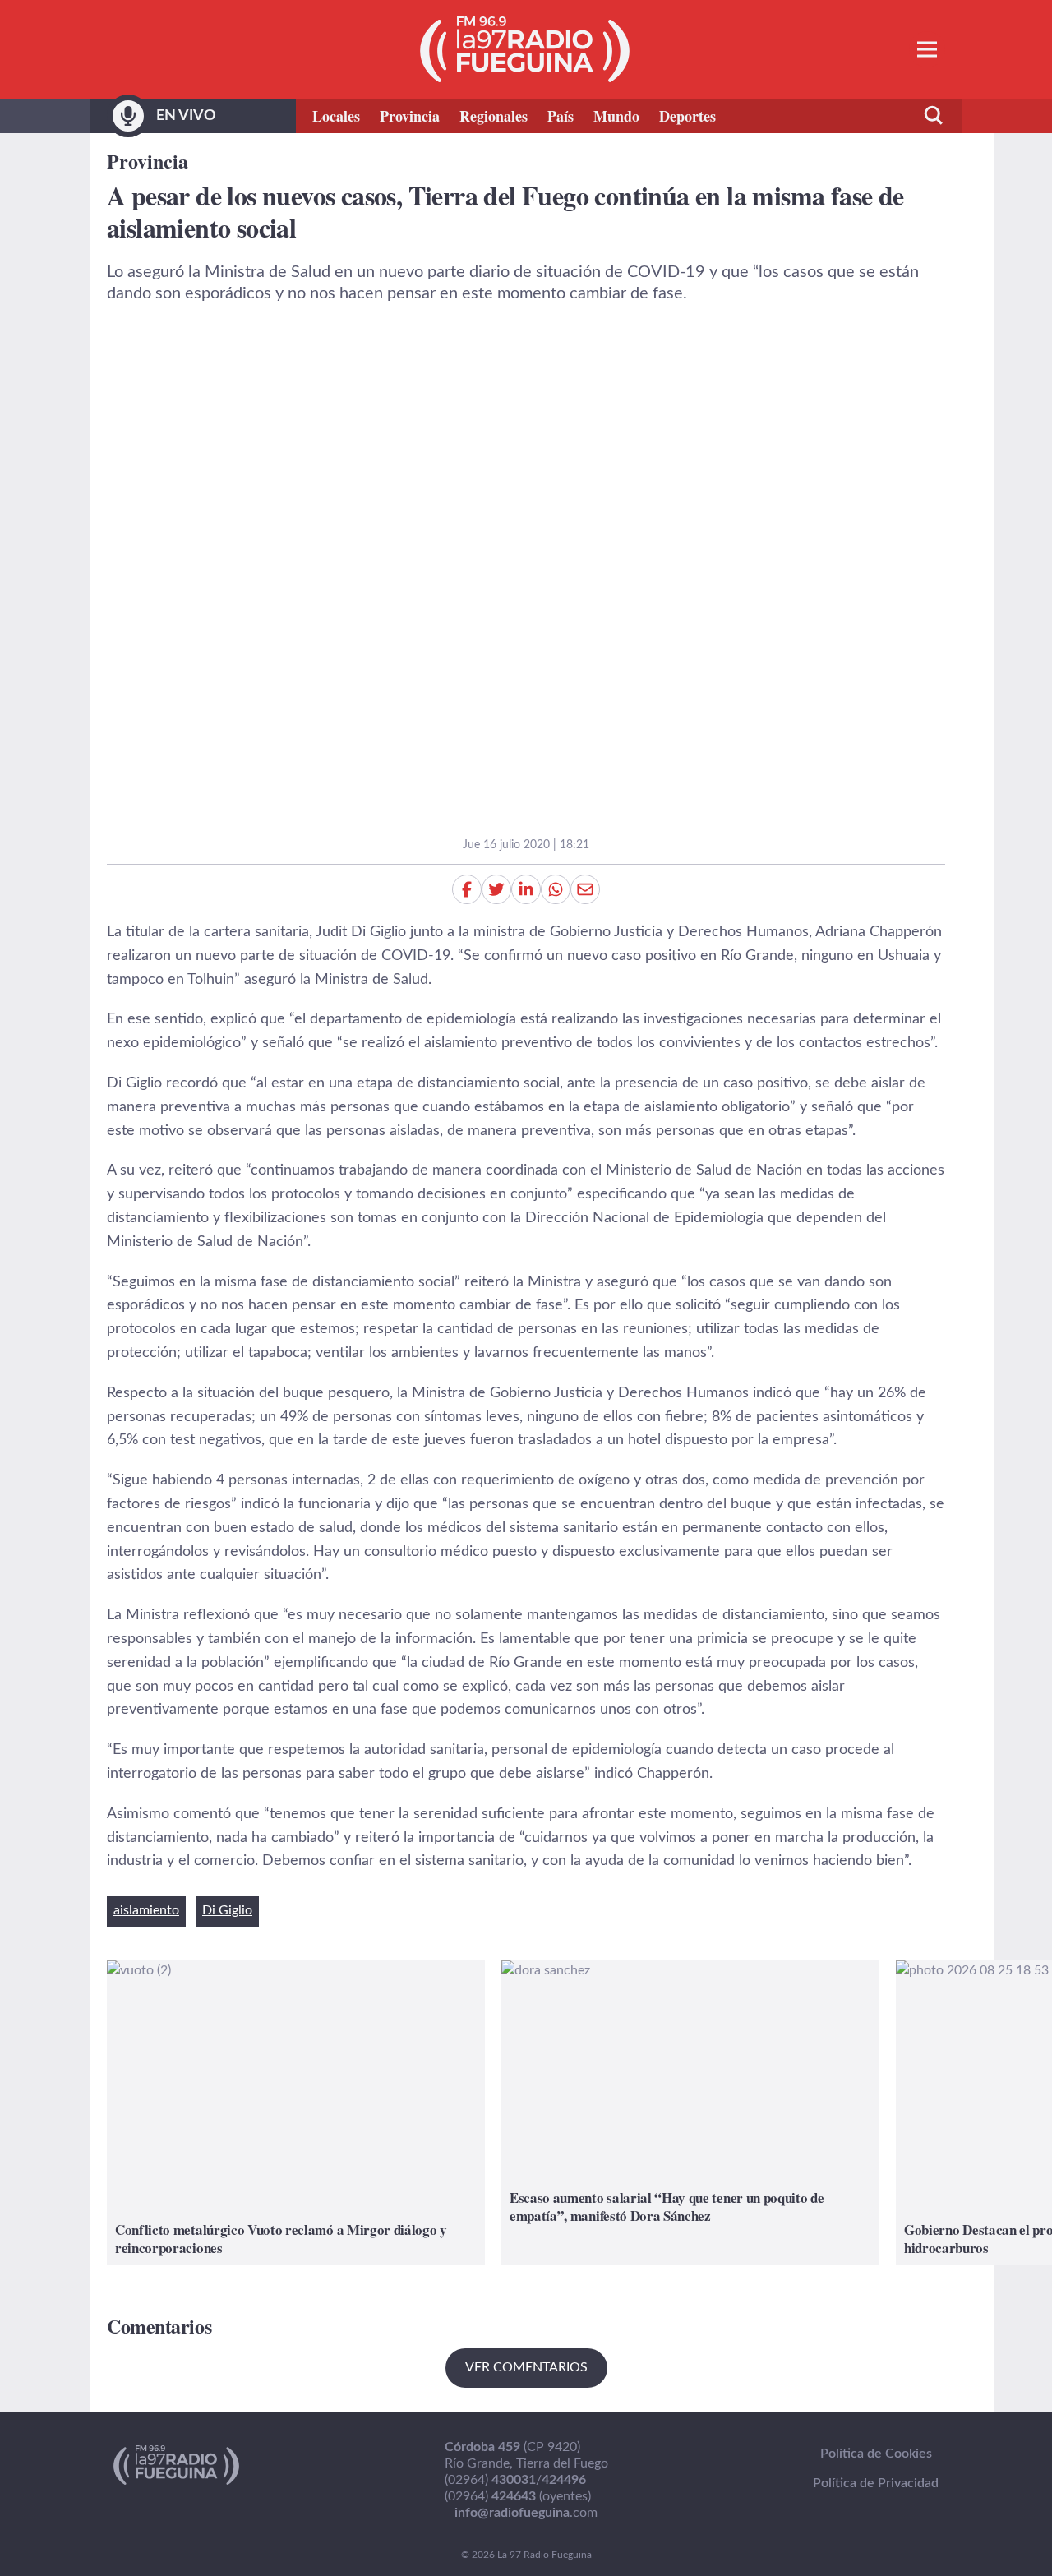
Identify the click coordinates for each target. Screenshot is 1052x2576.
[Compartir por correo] (585, 889)
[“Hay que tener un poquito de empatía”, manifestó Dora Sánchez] (690, 2113)
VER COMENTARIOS (526, 2367)
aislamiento (146, 1910)
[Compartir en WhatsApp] (556, 889)
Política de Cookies (876, 2454)
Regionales (494, 116)
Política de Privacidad (876, 2483)
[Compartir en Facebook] (467, 889)
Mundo (616, 116)
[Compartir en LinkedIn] (526, 889)
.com (526, 2513)
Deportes (687, 116)
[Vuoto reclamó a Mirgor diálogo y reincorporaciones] (296, 2113)
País (561, 116)
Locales (336, 116)
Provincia (410, 116)
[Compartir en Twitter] (496, 889)
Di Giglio (227, 1910)
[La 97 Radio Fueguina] (525, 49)
